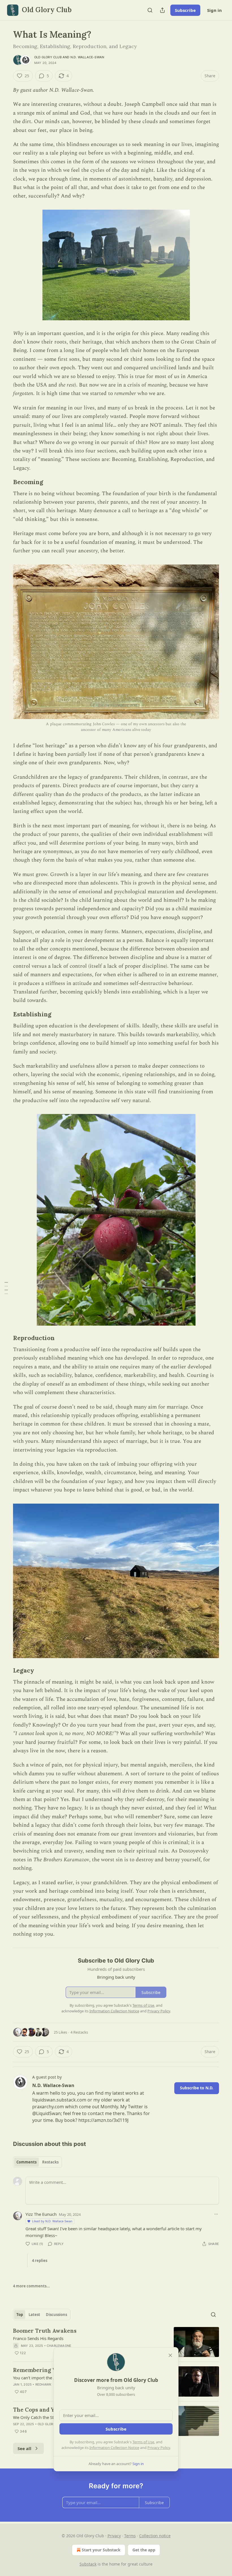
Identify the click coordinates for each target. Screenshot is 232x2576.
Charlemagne (59, 2346)
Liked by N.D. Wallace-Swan (52, 2221)
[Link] (5, 482)
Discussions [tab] (56, 2315)
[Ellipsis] (216, 2214)
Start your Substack (101, 2550)
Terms (130, 2536)
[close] (170, 2355)
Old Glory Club (48, 57)
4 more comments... (31, 2286)
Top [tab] (20, 2315)
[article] (116, 2342)
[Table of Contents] (6, 1288)
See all (24, 2448)
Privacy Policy (159, 2448)
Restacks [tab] (50, 2162)
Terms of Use (143, 2442)
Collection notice (155, 2536)
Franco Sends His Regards (38, 2338)
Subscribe (185, 10)
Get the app (144, 2550)
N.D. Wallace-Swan (87, 57)
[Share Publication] (162, 10)
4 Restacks (79, 2032)
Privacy (114, 2536)
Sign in (214, 10)
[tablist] (37, 2162)
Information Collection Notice (114, 2448)
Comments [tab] (26, 2162)
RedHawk (43, 2384)
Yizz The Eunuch (41, 2214)
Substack (88, 2564)
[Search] (150, 10)
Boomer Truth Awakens (45, 2331)
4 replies (40, 2261)
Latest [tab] (34, 2315)
